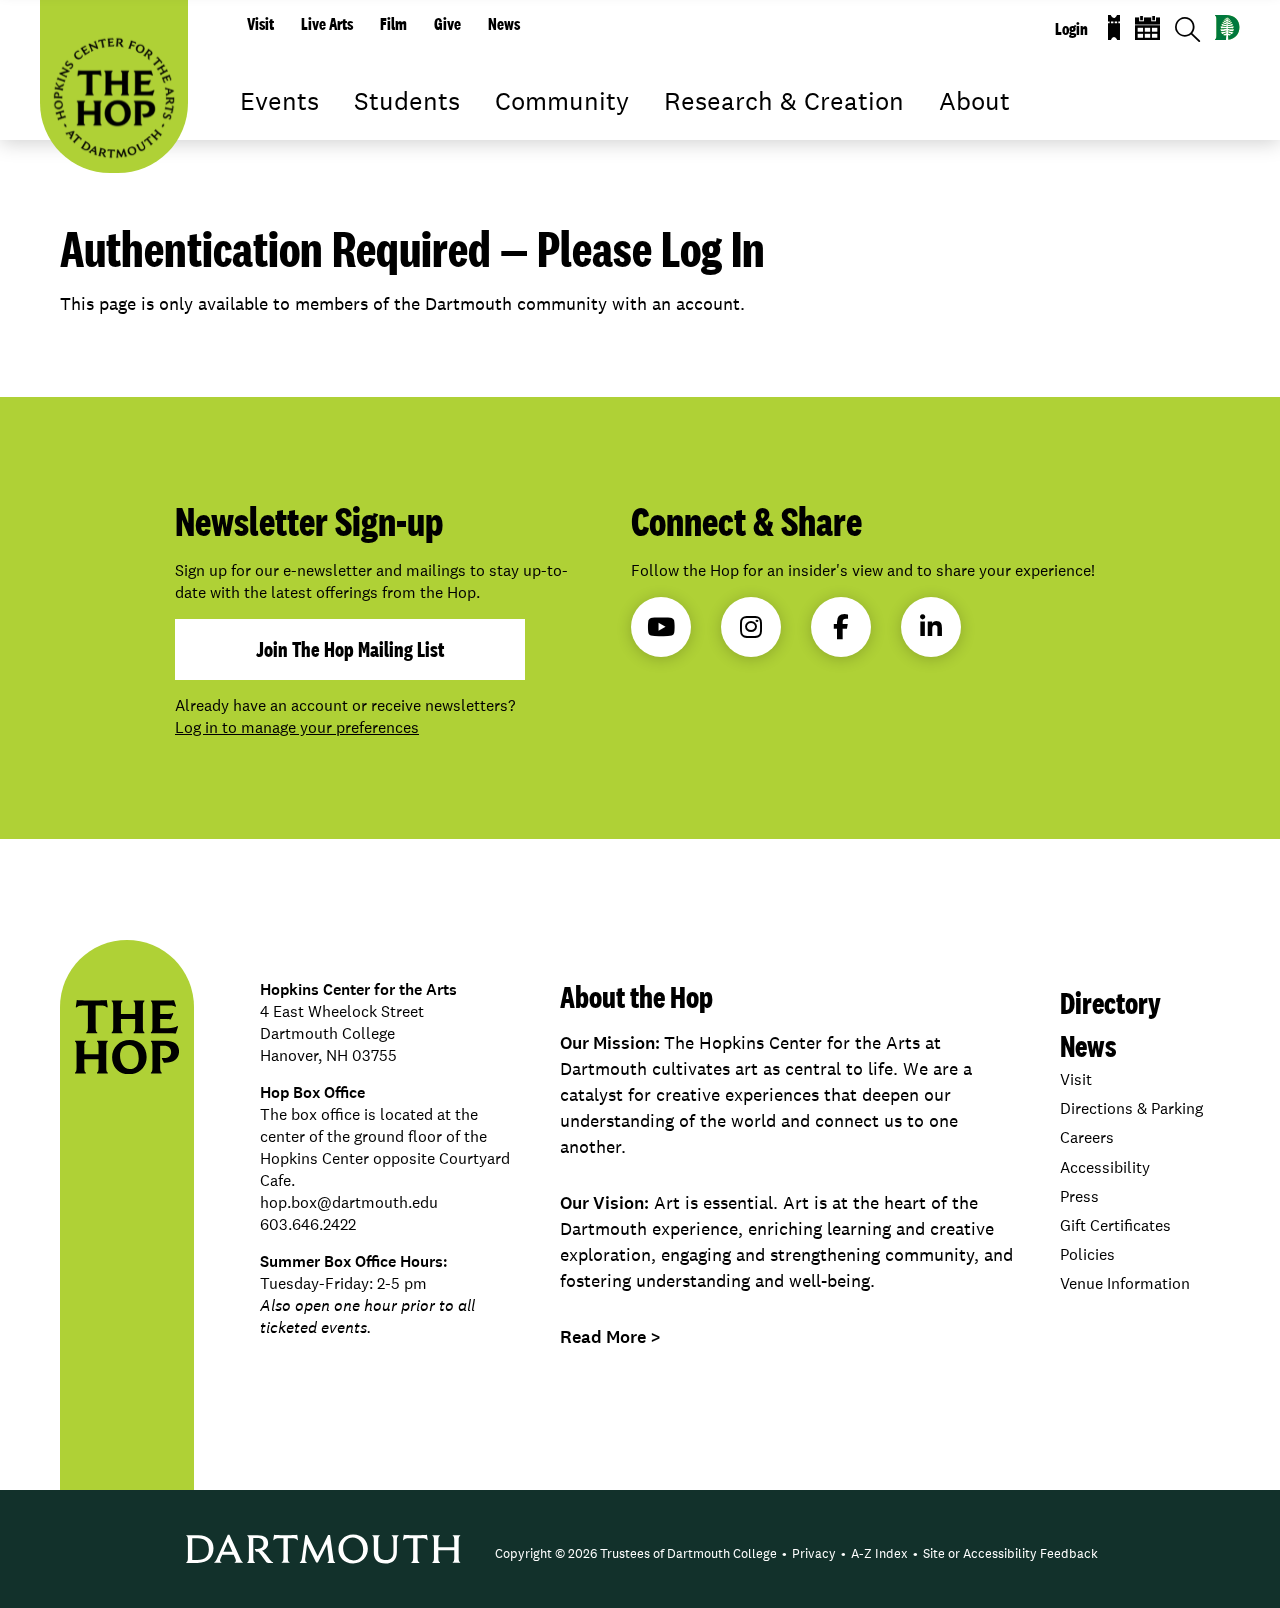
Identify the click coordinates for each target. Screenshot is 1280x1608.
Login (1071, 29)
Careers (1087, 1137)
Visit (260, 24)
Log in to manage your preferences (297, 727)
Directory (1110, 1002)
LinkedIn (931, 627)
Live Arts (327, 24)
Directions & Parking (1131, 1108)
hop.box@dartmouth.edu (349, 1202)
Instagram (751, 627)
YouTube (661, 627)
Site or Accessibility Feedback (1010, 1553)
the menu (255, 130)
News (504, 24)
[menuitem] (636, 1554)
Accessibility (1105, 1167)
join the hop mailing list (350, 649)
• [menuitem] (784, 1553)
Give (447, 24)
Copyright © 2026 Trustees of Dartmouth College (636, 1553)
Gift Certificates (1115, 1225)
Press (1079, 1196)
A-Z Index (879, 1553)
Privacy (814, 1553)
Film (393, 24)
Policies (1087, 1254)
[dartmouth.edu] (1227, 27)
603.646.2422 (308, 1224)
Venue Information (1125, 1283)
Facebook (841, 627)
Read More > (610, 1337)
